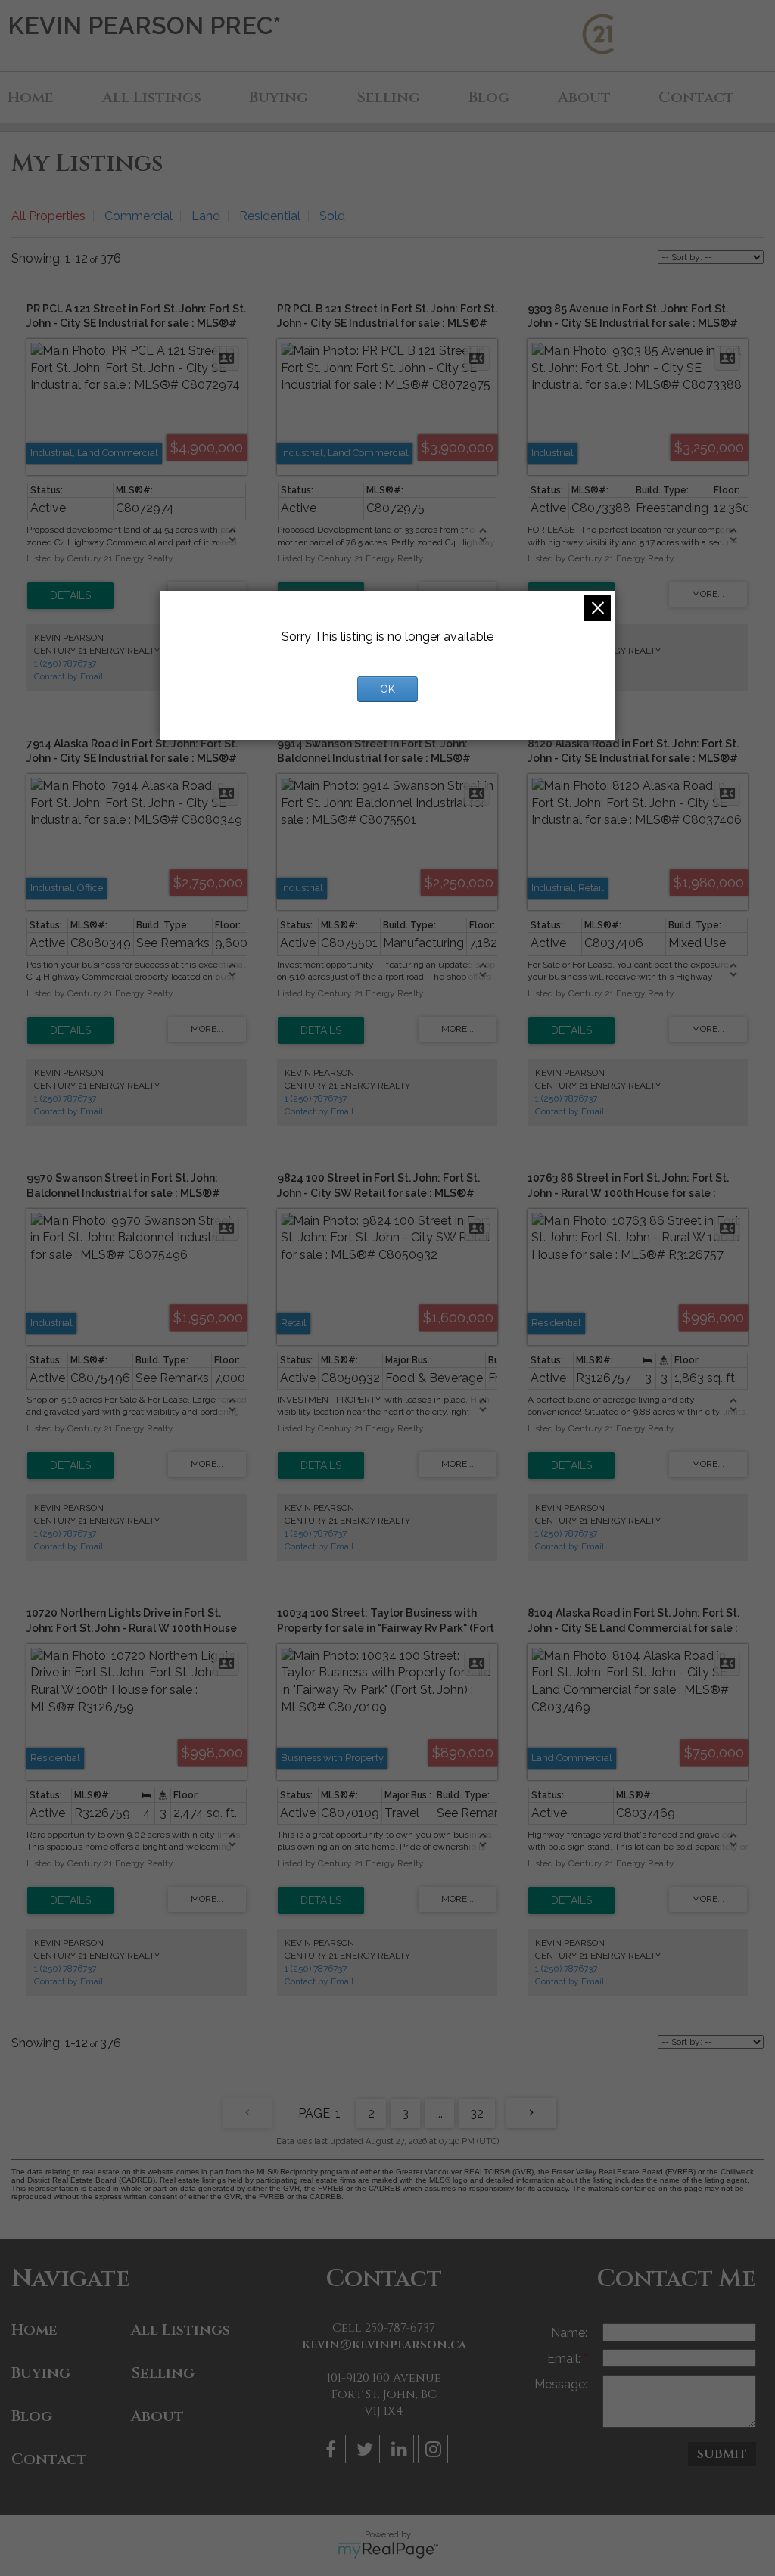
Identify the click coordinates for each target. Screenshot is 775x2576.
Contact (696, 97)
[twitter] (367, 2452)
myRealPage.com (388, 2550)
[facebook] (333, 2452)
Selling (388, 97)
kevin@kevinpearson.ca (384, 2345)
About (584, 97)
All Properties (48, 216)
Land (206, 216)
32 (477, 2113)
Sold (332, 216)
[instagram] (435, 2452)
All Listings (152, 97)
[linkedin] (401, 2452)
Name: (569, 2333)
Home (31, 97)
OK (387, 689)
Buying (279, 97)
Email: (565, 2358)
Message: (561, 2384)
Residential (270, 216)
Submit (722, 2454)
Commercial (139, 216)
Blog (489, 97)
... (439, 2113)
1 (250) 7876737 (65, 663)
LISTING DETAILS (70, 595)
